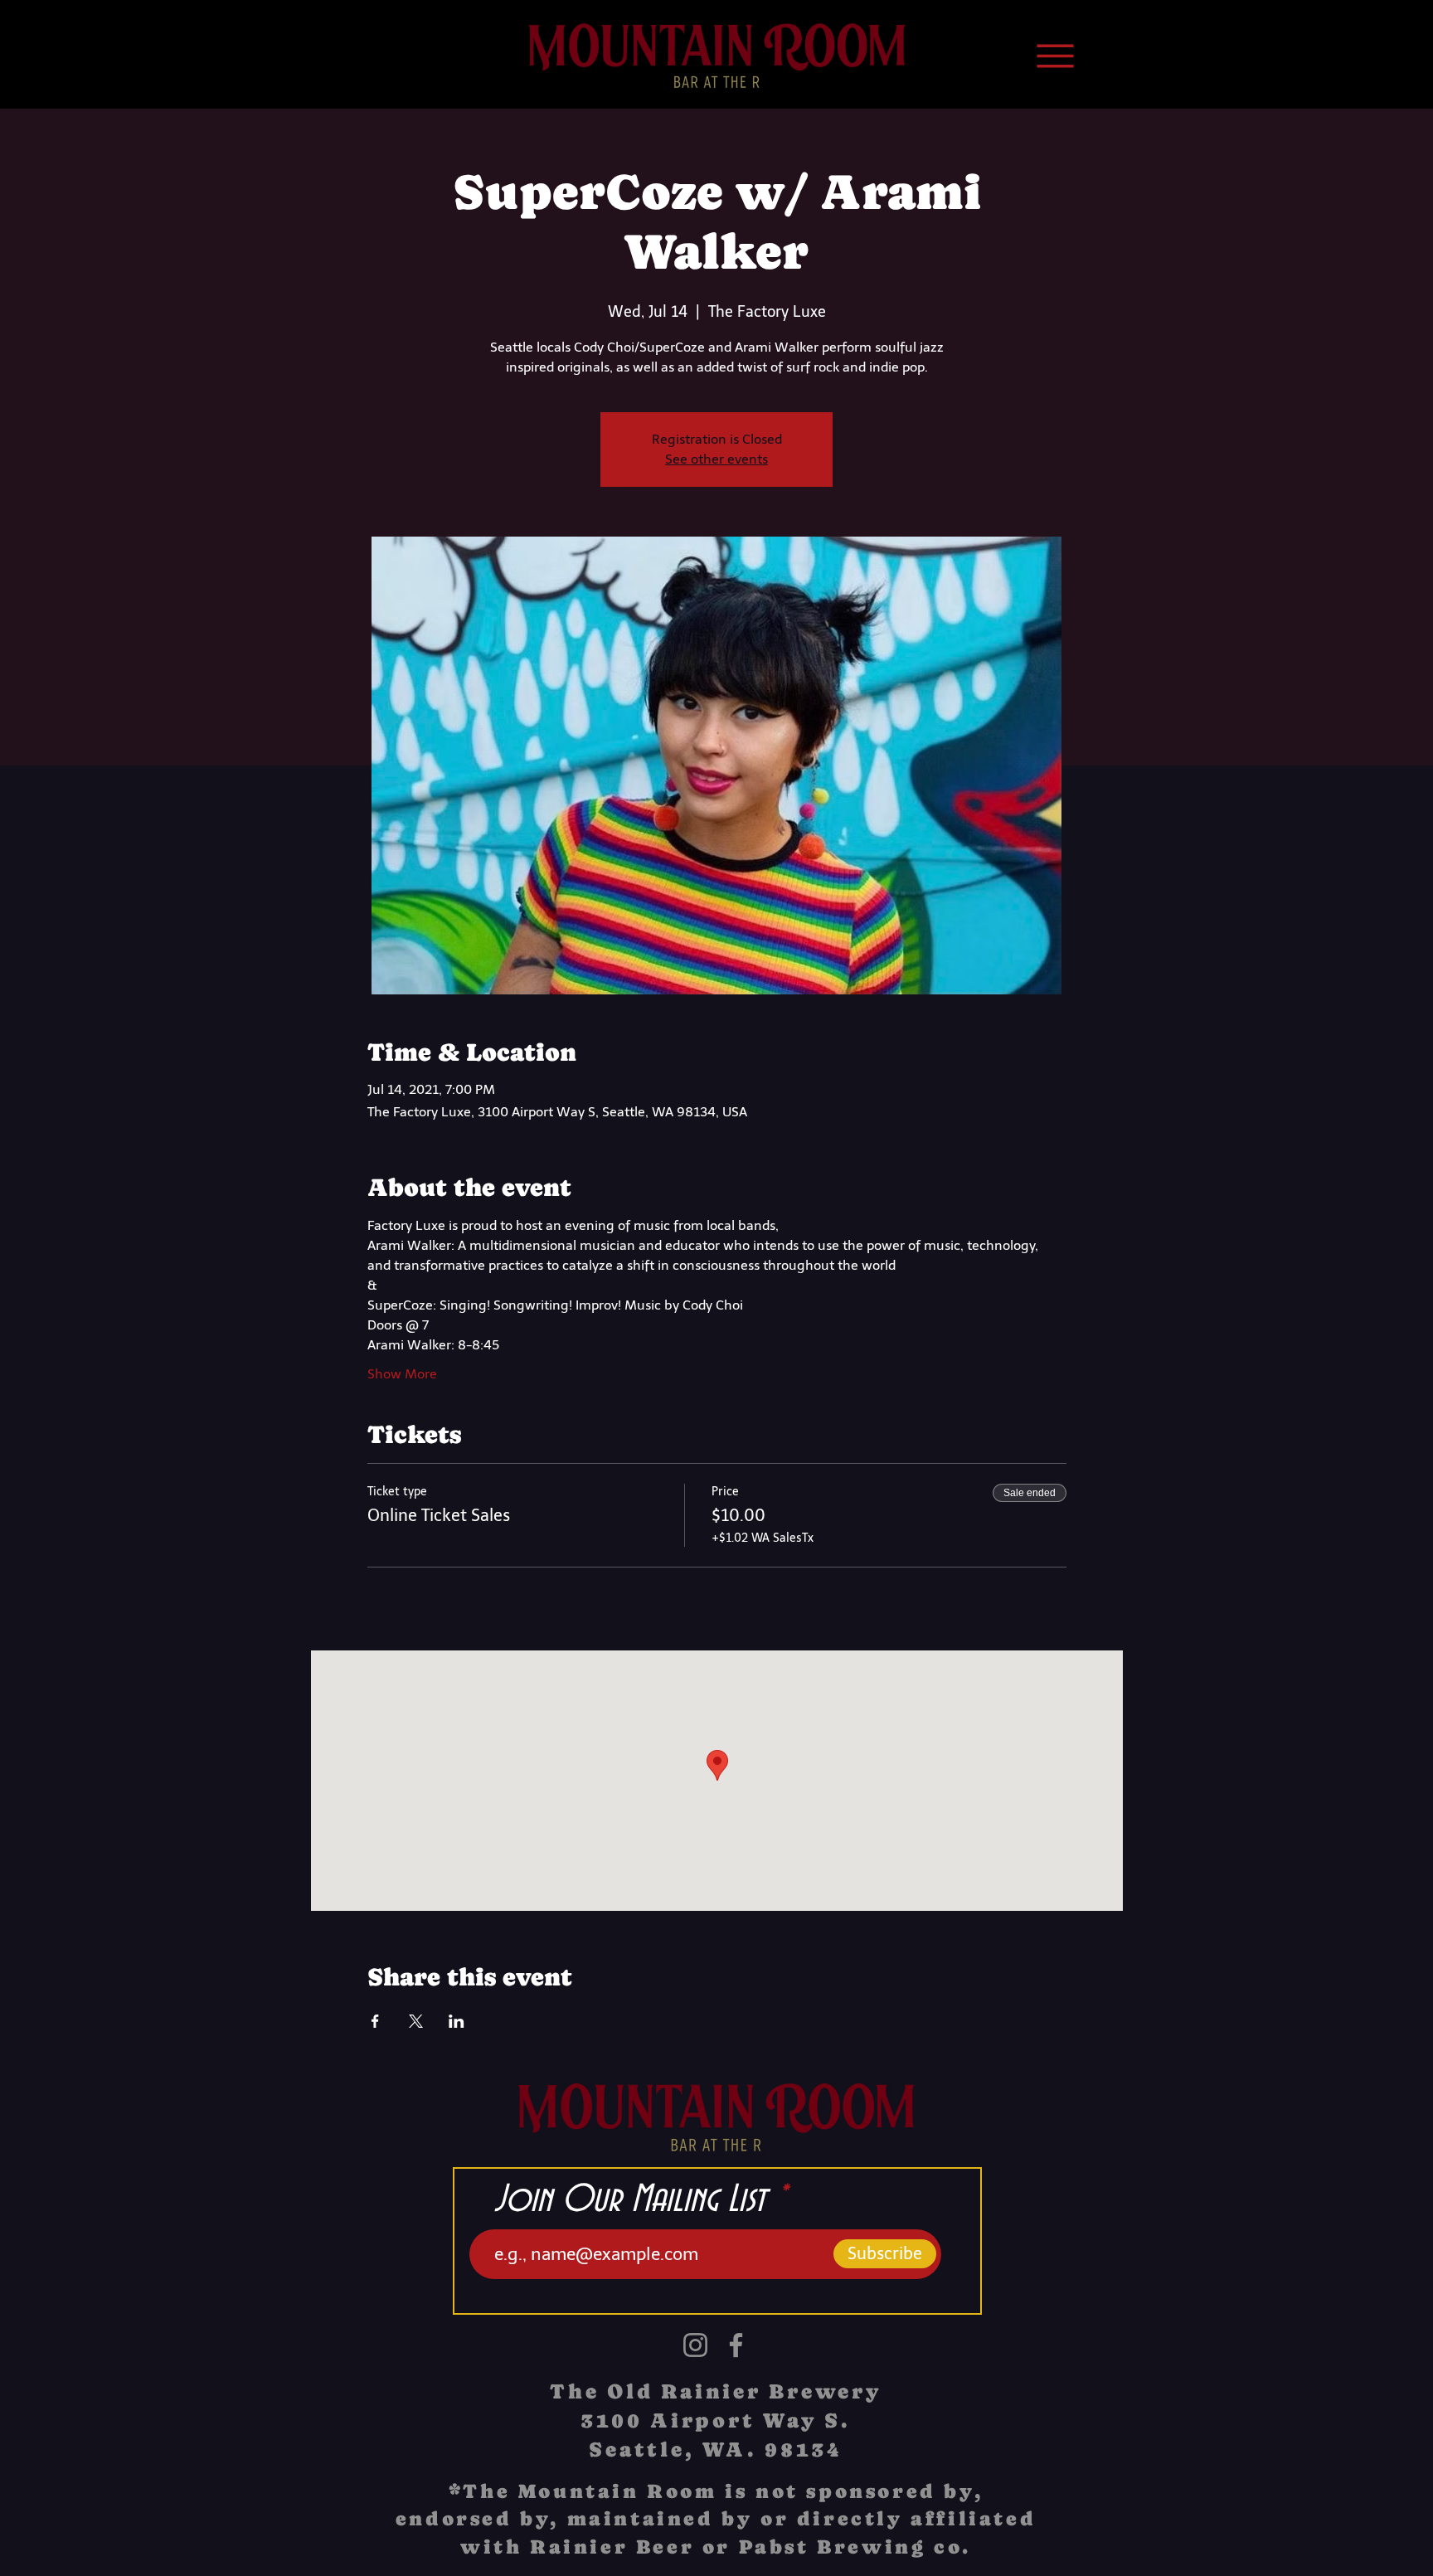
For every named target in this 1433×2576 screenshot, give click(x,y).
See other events (716, 459)
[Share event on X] (416, 2021)
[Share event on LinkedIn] (457, 2021)
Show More (402, 1374)
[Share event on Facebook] (375, 2021)
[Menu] (1055, 56)
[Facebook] (736, 2345)
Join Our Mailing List (630, 2200)
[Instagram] (695, 2345)
